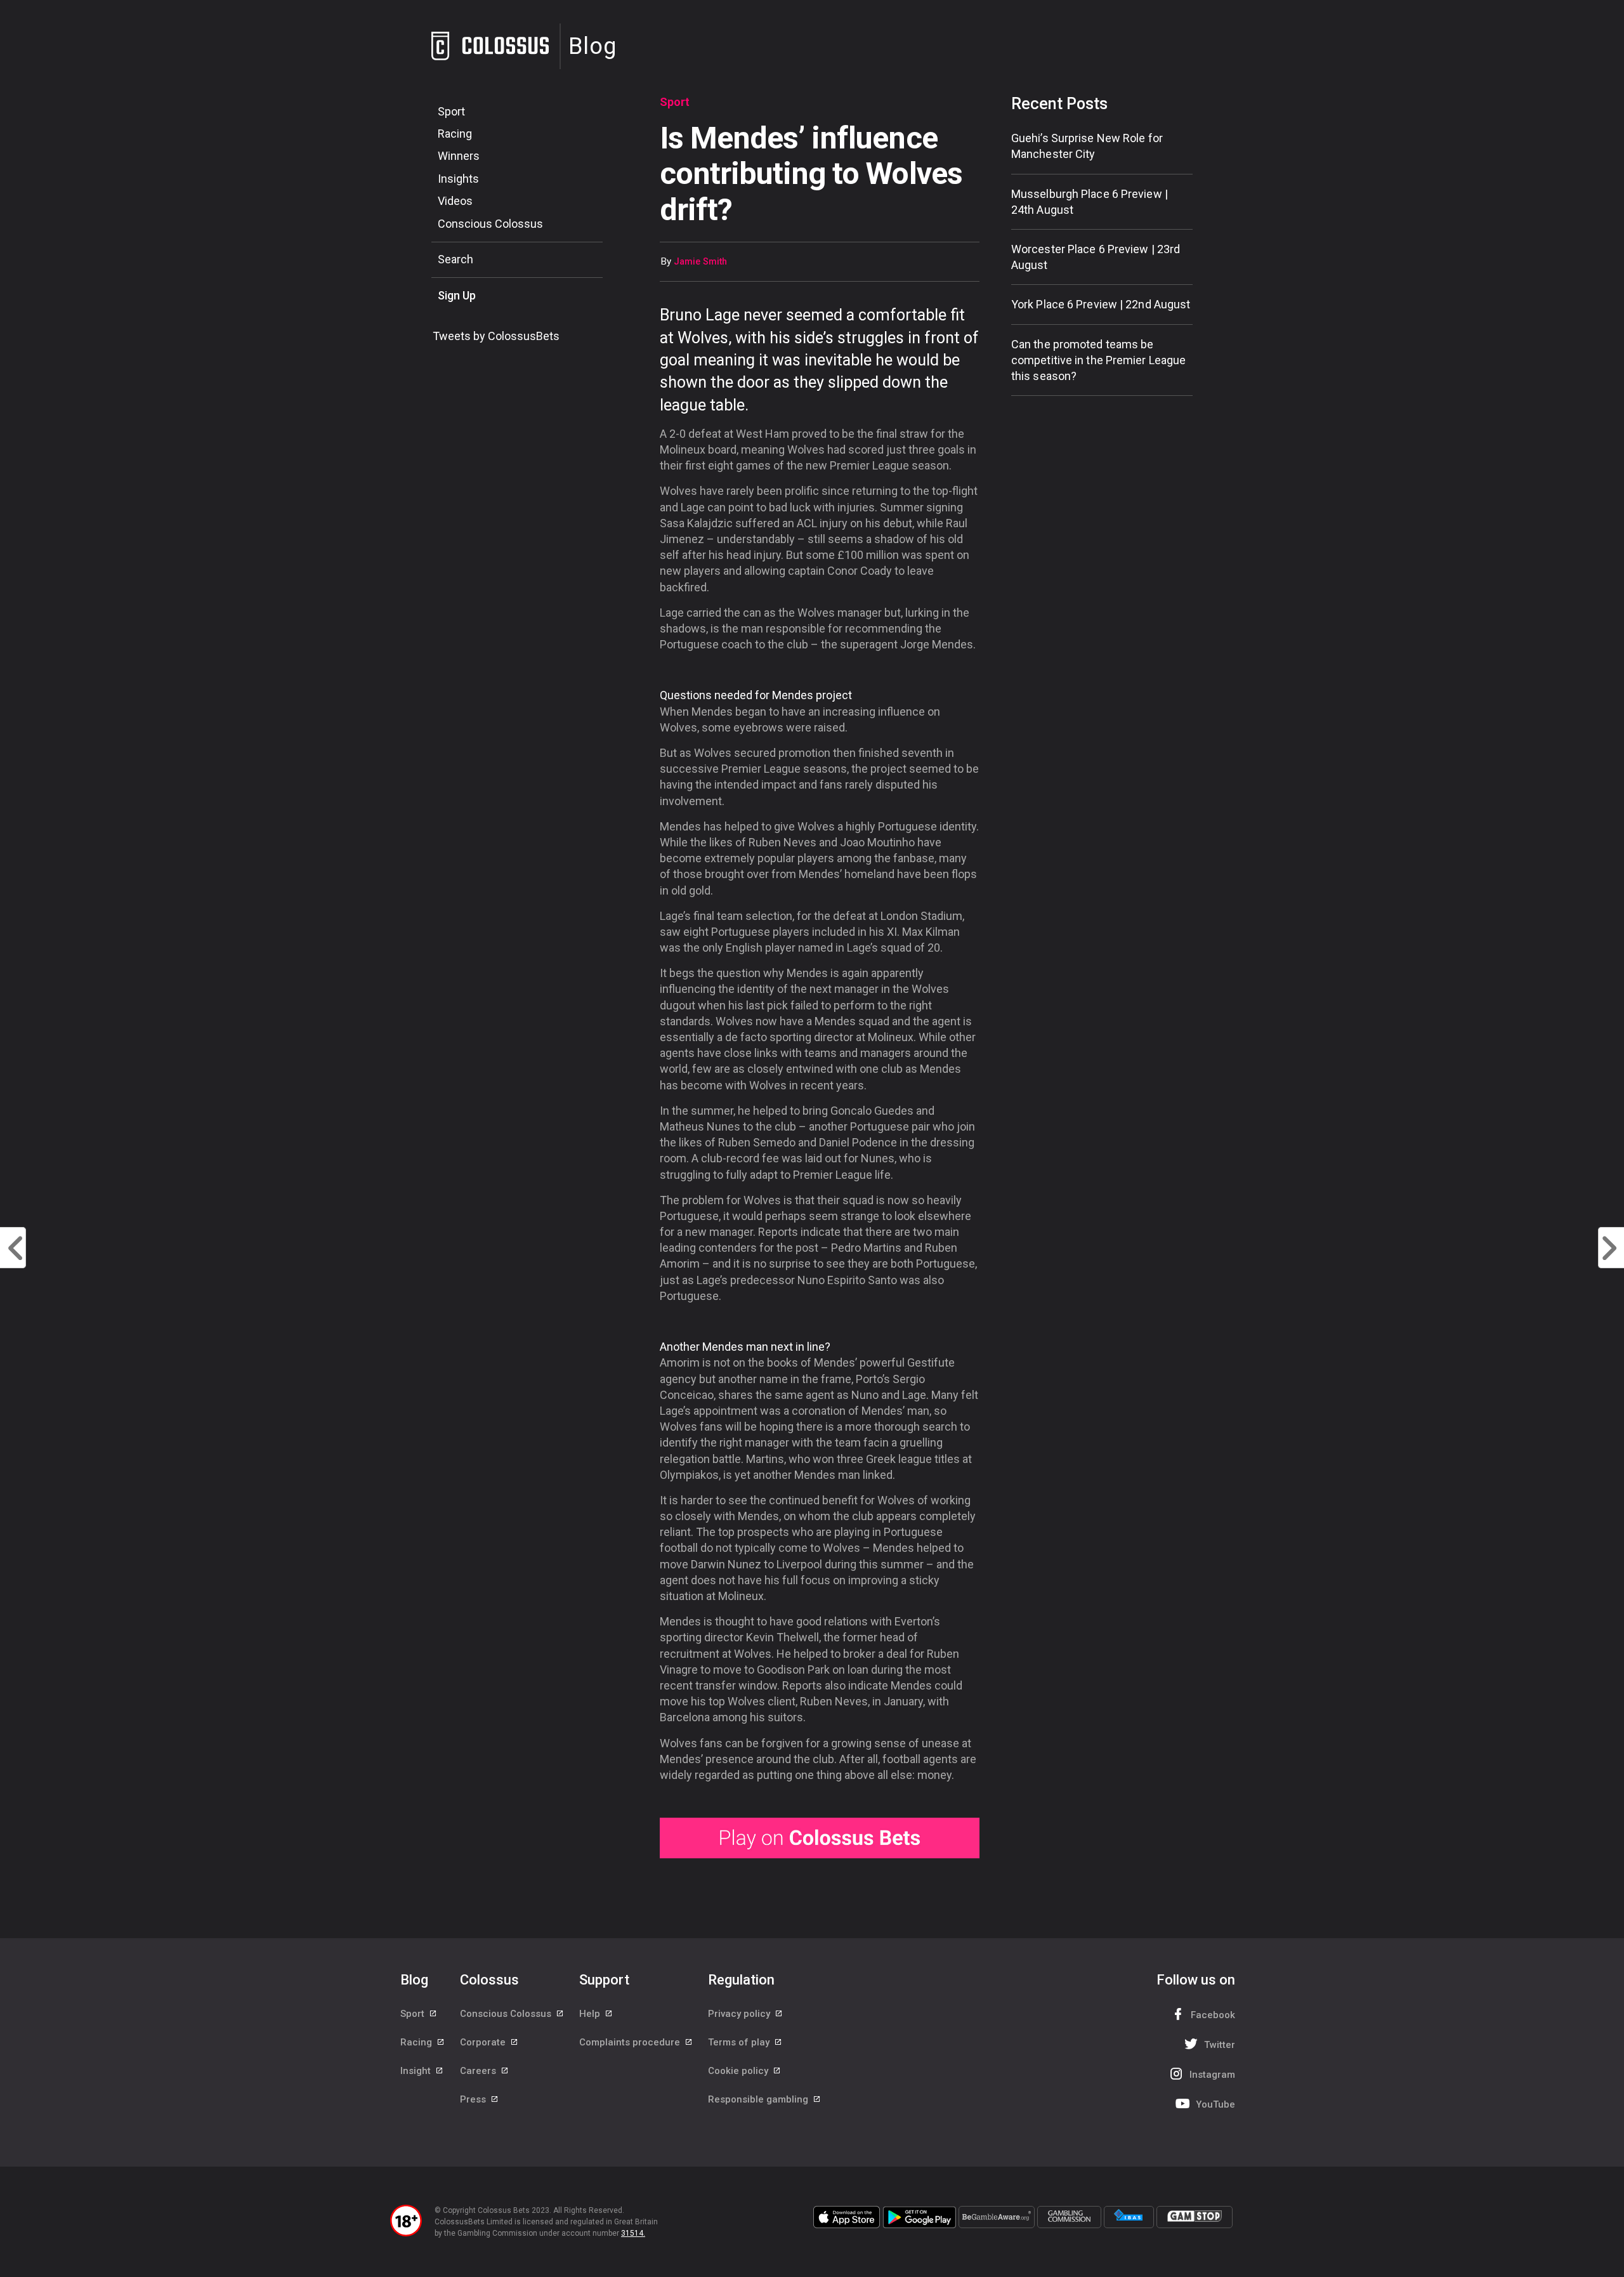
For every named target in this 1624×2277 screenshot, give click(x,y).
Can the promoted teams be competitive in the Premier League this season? (1098, 360)
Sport (451, 111)
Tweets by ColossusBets (496, 336)
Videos (455, 201)
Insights (458, 179)
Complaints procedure (631, 2042)
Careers (479, 2071)
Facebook (1213, 2015)
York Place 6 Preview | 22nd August (1101, 304)
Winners (459, 156)
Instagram (1212, 2075)
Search (455, 259)
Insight (417, 2071)
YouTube (1215, 2104)
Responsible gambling (759, 2099)
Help (591, 2014)
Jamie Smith (700, 262)
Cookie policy (739, 2071)
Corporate (484, 2042)
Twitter (1220, 2045)
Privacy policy (740, 2014)
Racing (455, 134)
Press (474, 2099)
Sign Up (457, 295)
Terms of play (740, 2042)
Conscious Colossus (490, 224)
